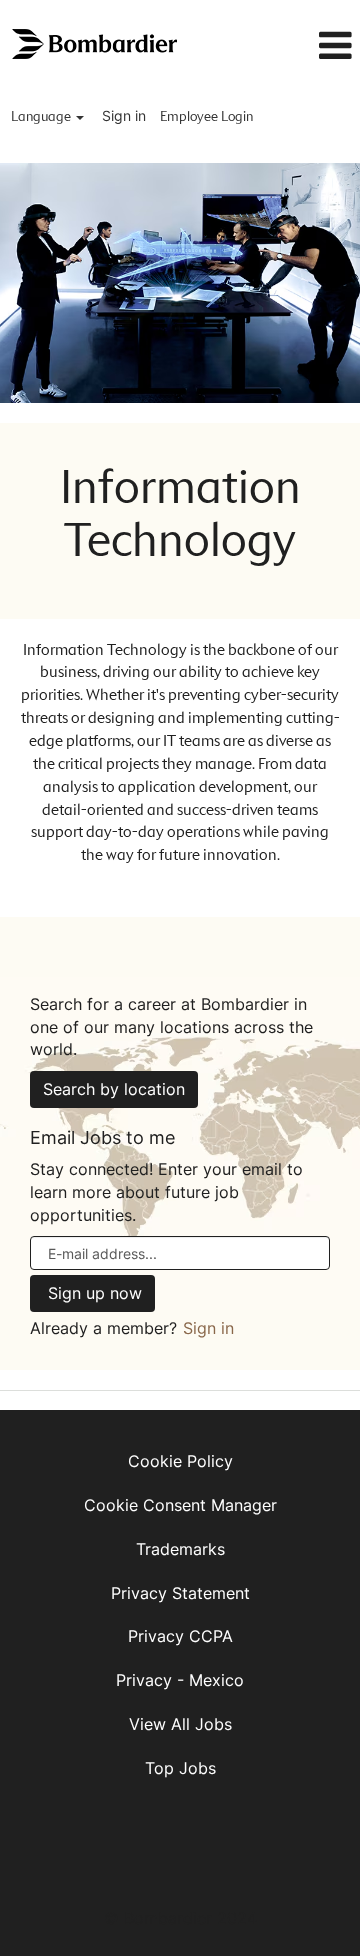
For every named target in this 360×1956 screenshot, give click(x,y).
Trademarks (180, 1549)
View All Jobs (180, 1724)
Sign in (124, 115)
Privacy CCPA (180, 1636)
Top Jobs (180, 1768)
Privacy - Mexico (180, 1680)
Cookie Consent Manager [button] (180, 1505)
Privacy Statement (180, 1593)
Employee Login (206, 117)
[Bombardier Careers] (96, 44)
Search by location (114, 1089)
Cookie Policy (180, 1461)
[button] (313, 46)
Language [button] (42, 117)
